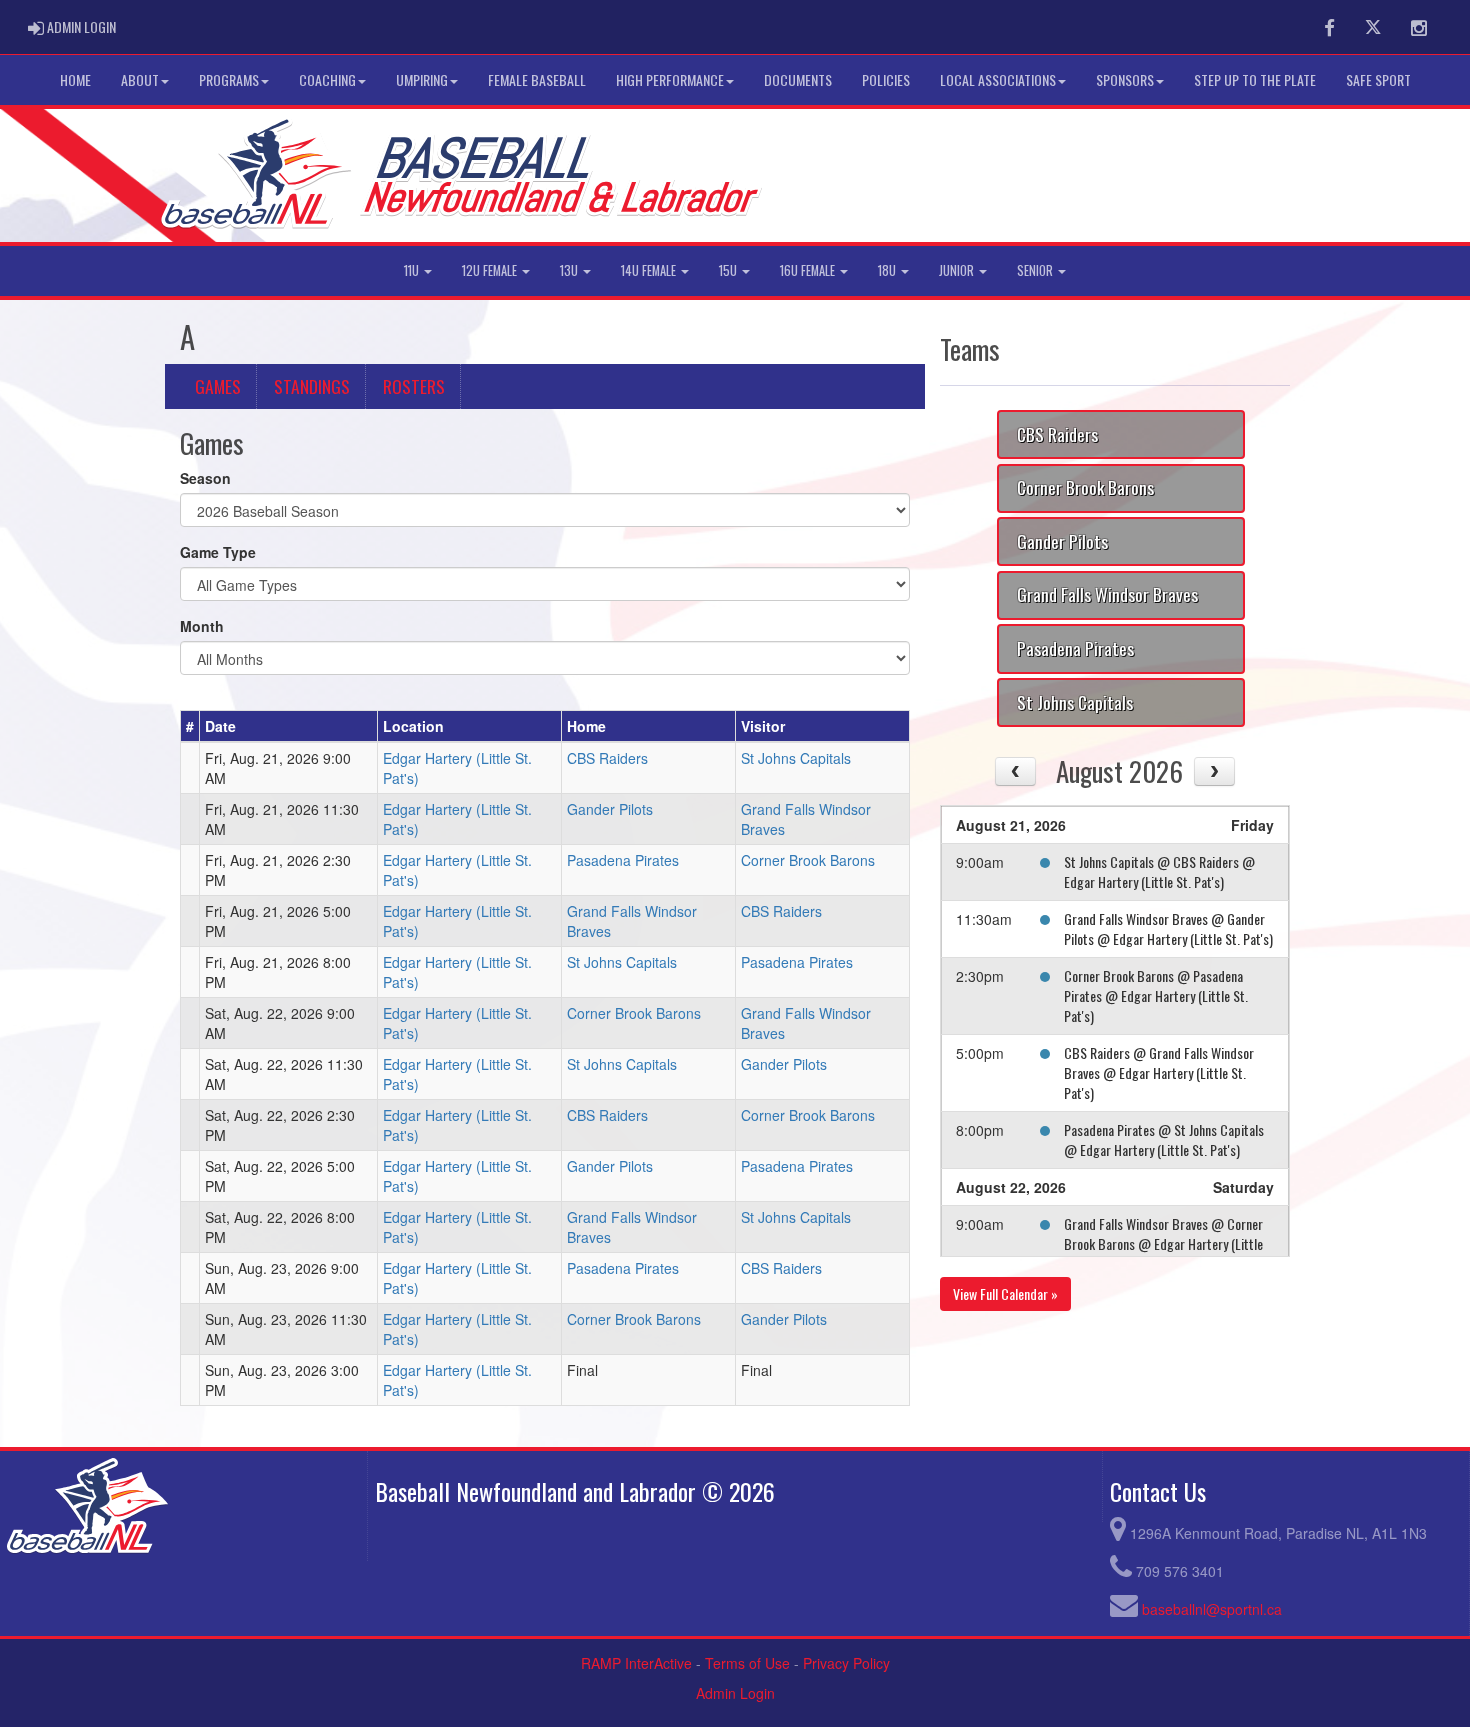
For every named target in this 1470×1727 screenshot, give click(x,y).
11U (413, 270)
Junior (958, 270)
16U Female (809, 270)
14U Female (650, 270)
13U (570, 270)
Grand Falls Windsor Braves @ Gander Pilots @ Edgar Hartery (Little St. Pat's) (1168, 928)
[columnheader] (190, 727)
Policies (886, 79)
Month (202, 626)
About (140, 79)
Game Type (218, 552)
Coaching (327, 79)
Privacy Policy (846, 1663)
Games (218, 386)
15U (729, 270)
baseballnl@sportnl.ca (1212, 1609)
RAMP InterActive (636, 1663)
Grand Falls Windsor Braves (1107, 594)
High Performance (670, 79)
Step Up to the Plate (1255, 79)
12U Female (491, 270)
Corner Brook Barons (808, 860)
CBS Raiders (607, 758)
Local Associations (998, 79)
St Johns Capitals (796, 758)
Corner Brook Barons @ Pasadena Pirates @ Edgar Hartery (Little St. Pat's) (1156, 995)
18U (888, 270)
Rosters (414, 386)
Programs (229, 79)
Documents (798, 79)
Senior (1036, 270)
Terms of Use (747, 1663)
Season (205, 478)
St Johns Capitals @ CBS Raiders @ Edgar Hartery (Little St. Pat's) (1159, 871)
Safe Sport (1378, 79)
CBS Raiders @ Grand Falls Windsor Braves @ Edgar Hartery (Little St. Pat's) (1159, 1072)
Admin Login (735, 1693)
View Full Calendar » (1005, 1293)
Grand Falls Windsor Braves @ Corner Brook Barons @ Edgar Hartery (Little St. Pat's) (1163, 1243)
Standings (312, 386)
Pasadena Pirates (623, 860)
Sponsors (1125, 79)
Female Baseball (537, 79)
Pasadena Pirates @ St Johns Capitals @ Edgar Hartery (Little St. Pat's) (1164, 1139)
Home (75, 79)
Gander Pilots (610, 809)
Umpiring (422, 79)
